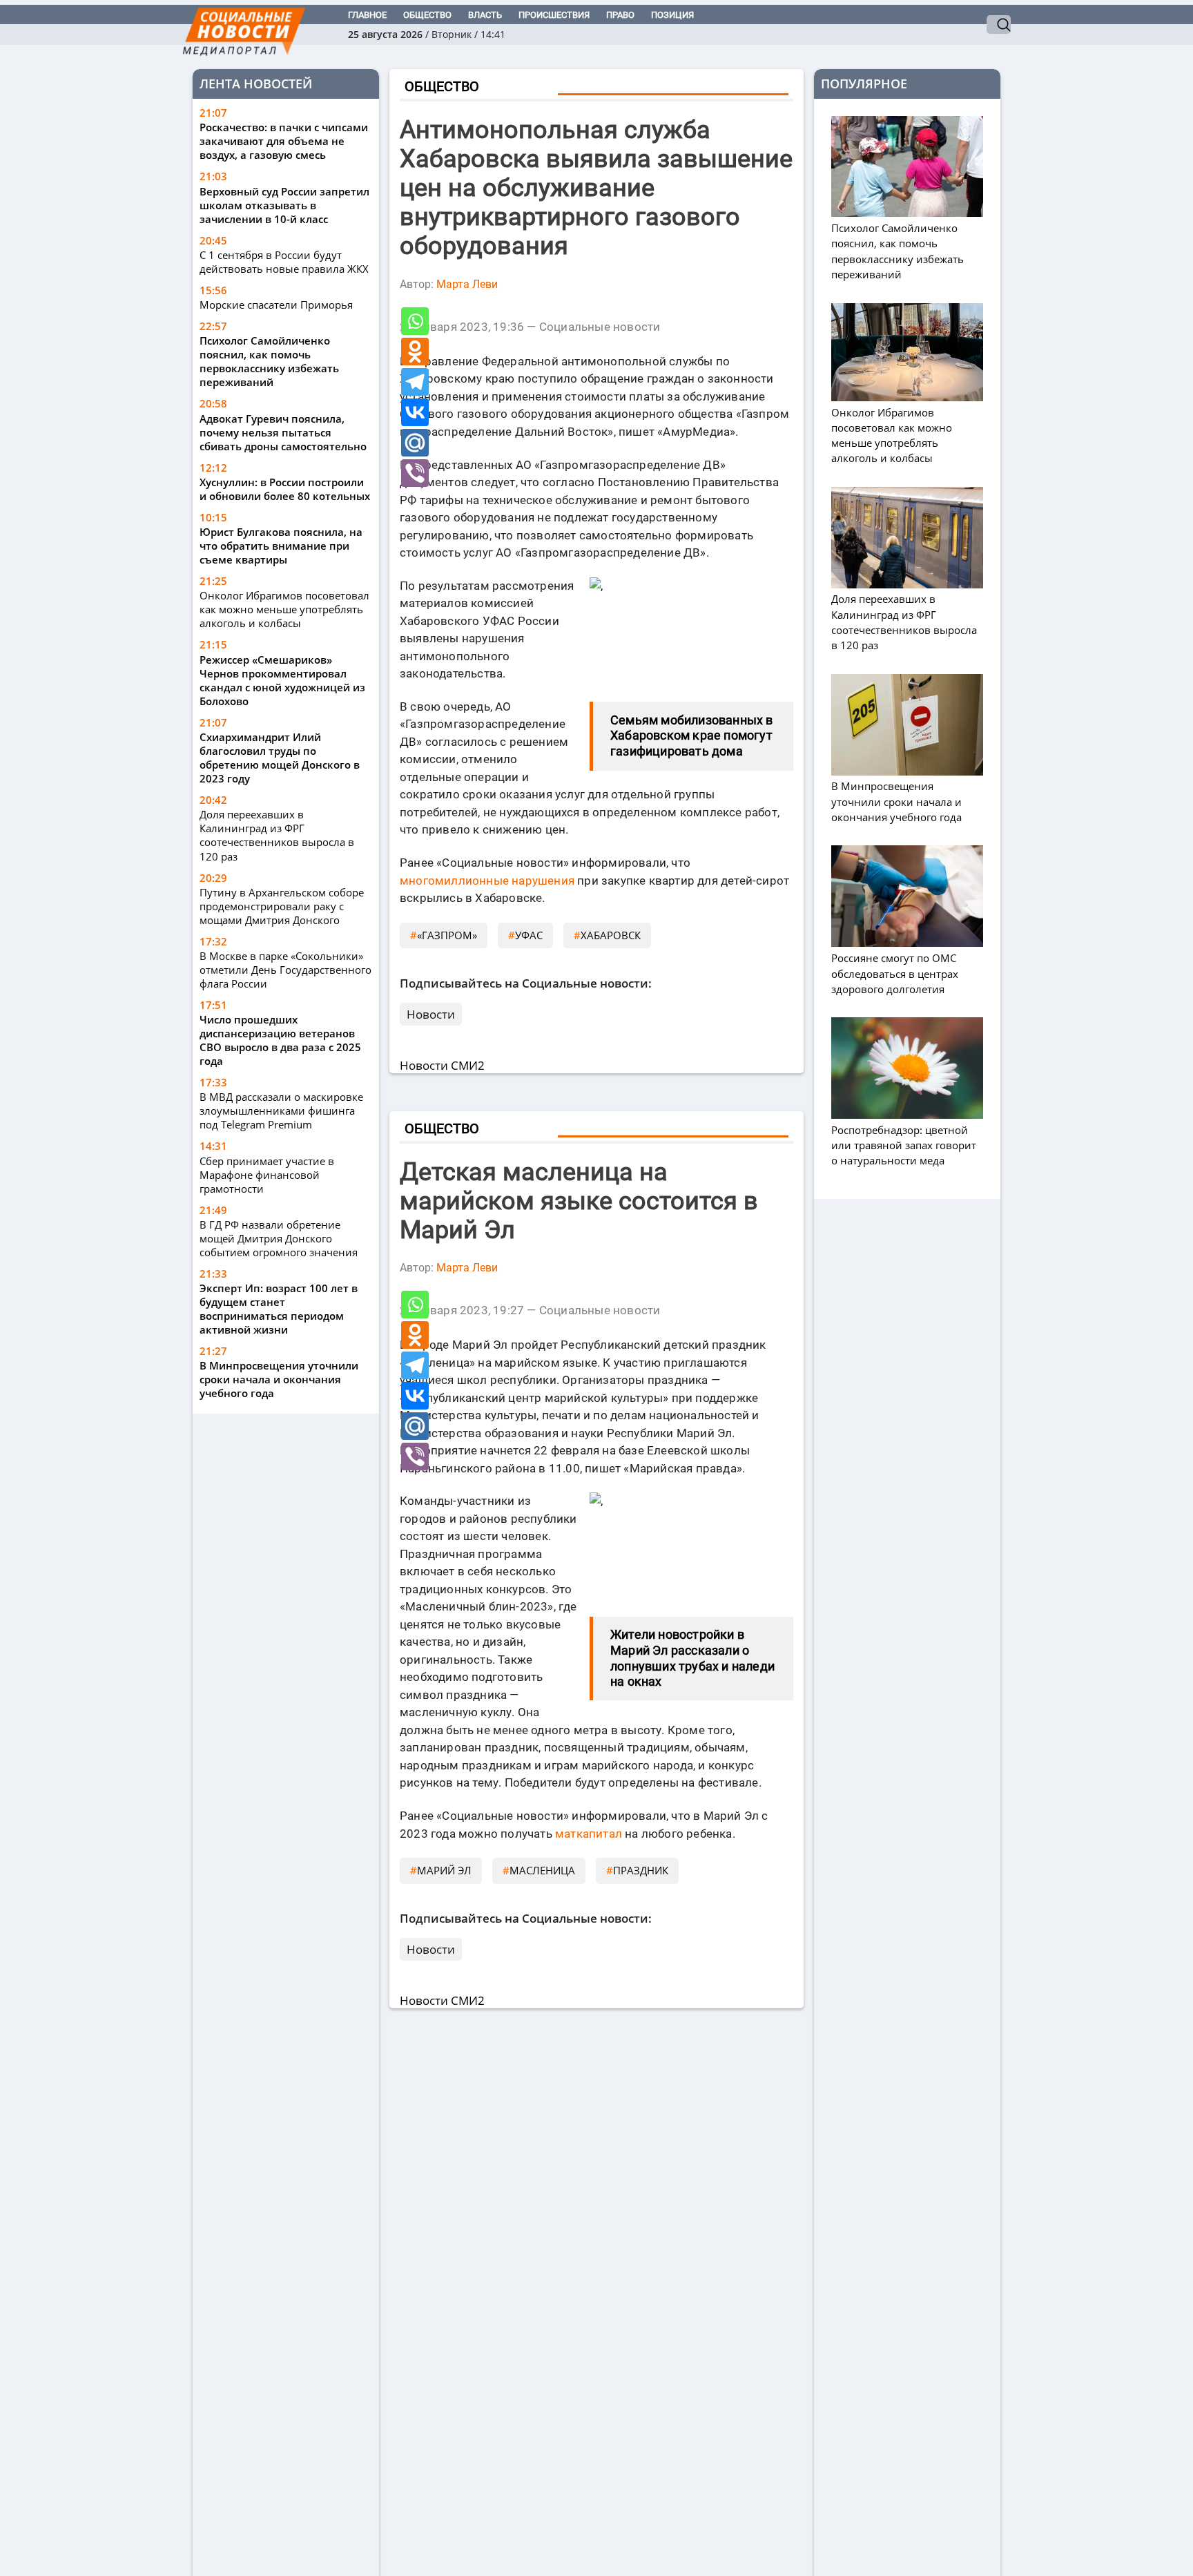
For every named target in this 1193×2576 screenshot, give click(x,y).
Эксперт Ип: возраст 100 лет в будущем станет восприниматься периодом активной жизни (279, 1309)
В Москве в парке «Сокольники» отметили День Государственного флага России (285, 970)
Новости (431, 1014)
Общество (427, 15)
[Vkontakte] (415, 412)
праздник (641, 1870)
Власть (485, 15)
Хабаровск (611, 935)
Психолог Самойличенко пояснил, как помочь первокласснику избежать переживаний (269, 362)
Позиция (672, 15)
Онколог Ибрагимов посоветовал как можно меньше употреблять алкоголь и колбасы (284, 610)
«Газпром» (447, 935)
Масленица (542, 1870)
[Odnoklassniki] (415, 352)
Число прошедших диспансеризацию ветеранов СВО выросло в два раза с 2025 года (280, 1040)
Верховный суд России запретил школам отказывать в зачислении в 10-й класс (284, 205)
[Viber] (415, 473)
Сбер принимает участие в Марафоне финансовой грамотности (267, 1175)
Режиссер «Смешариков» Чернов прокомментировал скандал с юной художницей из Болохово (282, 680)
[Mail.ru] (415, 443)
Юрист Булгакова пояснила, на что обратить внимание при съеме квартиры (281, 546)
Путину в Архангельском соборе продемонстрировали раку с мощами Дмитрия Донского (282, 906)
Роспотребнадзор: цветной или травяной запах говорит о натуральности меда (904, 1145)
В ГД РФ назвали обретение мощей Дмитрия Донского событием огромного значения (279, 1238)
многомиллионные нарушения (487, 881)
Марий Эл (444, 1870)
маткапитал (589, 1834)
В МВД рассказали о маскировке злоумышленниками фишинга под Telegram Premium (281, 1111)
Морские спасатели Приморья (276, 305)
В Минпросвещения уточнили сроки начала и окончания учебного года (279, 1379)
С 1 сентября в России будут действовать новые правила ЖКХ (284, 262)
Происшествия (554, 15)
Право (620, 15)
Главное (367, 15)
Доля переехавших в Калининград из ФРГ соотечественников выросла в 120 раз (277, 836)
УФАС (529, 935)
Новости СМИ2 (442, 1065)
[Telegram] (415, 382)
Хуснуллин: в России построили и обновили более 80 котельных (285, 489)
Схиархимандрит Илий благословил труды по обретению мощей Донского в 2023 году (280, 758)
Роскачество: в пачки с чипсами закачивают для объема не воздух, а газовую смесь (284, 142)
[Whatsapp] (415, 321)
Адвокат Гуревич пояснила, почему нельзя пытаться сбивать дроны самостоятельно (283, 432)
